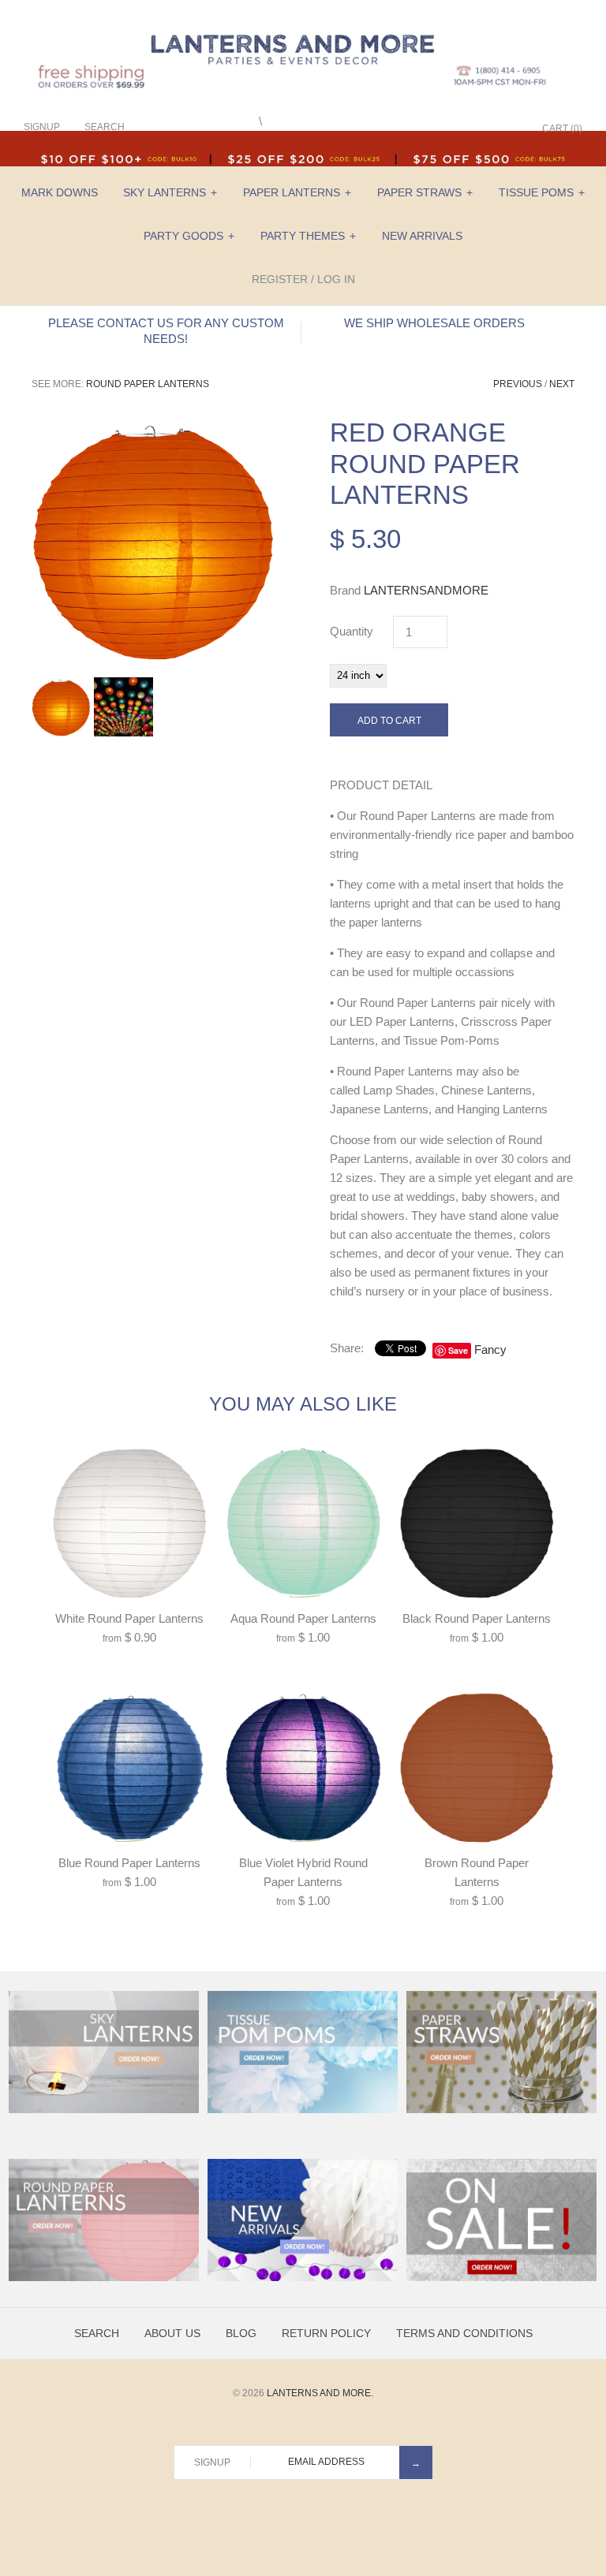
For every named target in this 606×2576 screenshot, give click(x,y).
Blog (241, 2333)
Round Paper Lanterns (148, 384)
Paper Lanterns (297, 192)
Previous (518, 384)
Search (97, 2333)
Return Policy (326, 2333)
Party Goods (189, 236)
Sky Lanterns (170, 192)
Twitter (448, 129)
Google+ (468, 129)
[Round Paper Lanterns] (104, 2278)
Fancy (490, 1350)
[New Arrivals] (303, 2278)
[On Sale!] (501, 2278)
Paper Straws (425, 192)
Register (280, 279)
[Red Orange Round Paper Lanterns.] (154, 426)
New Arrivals (422, 236)
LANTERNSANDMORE (426, 590)
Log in (336, 279)
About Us (172, 2333)
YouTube (507, 129)
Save (458, 1350)
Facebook (428, 129)
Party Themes (308, 236)
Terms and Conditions (464, 2333)
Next (562, 384)
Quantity (352, 631)
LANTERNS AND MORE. (320, 2393)
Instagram (488, 129)
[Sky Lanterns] (104, 2110)
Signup (42, 127)
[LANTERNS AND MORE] (303, 25)
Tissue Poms (542, 192)
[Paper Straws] (501, 2110)
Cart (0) (562, 129)
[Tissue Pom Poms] (303, 2110)
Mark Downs (60, 192)
